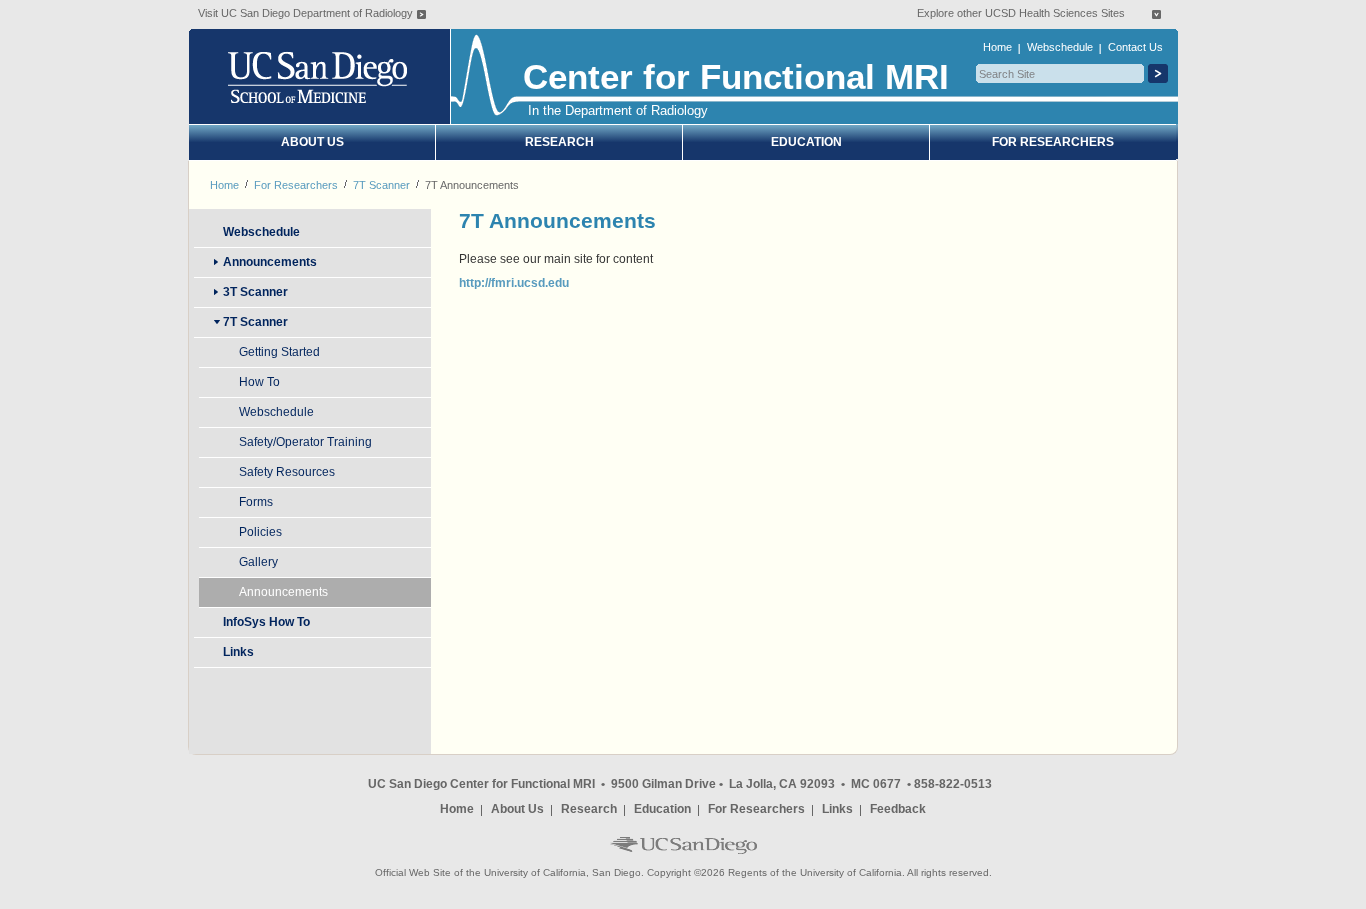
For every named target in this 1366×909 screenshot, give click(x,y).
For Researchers (1053, 142)
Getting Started (279, 352)
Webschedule (1060, 47)
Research (559, 142)
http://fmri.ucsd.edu (514, 283)
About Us (312, 142)
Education (806, 142)
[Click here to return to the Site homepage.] (321, 76)
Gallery (258, 562)
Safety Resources (287, 472)
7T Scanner (381, 185)
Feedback (898, 809)
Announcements (283, 592)
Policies (260, 532)
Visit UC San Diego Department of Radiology (305, 13)
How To (259, 382)
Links (837, 809)
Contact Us (1135, 47)
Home (997, 47)
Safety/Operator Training (305, 442)
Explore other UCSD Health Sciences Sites (1021, 13)
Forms (256, 502)
